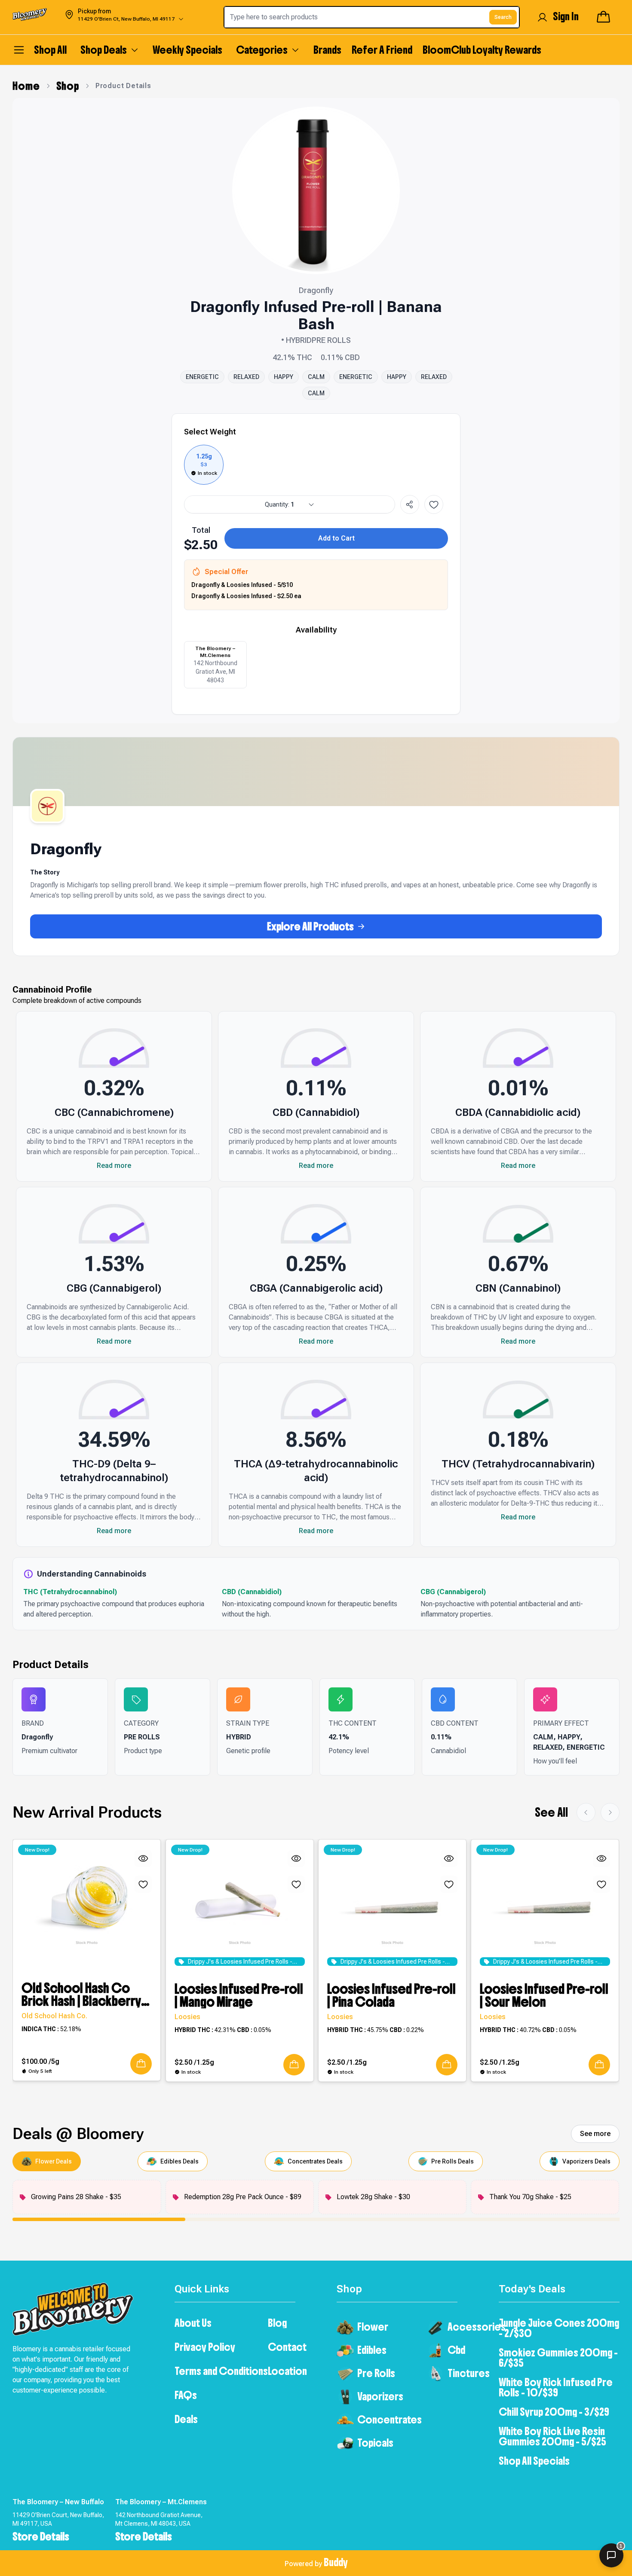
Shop (68, 86)
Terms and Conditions (221, 2371)
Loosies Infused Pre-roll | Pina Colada (391, 1995)
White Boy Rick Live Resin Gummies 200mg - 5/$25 (552, 2436)
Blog (277, 2323)
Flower (373, 2327)
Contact (287, 2347)
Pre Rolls (376, 2373)
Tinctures (469, 2373)
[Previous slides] (586, 1812)
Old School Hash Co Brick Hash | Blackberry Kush (81, 1995)
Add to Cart (336, 538)
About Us (193, 2323)
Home (26, 86)
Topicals (375, 2443)
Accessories (477, 2327)
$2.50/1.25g (194, 2062)
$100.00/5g (40, 2061)
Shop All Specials (534, 2461)
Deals (186, 2419)
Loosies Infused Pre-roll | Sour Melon (544, 1995)
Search (503, 17)
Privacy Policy (205, 2347)
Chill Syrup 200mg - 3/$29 (554, 2412)
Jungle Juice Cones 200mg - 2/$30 (559, 2328)
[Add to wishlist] (434, 504)
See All (551, 1812)
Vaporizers (380, 2396)
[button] (141, 2064)
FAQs (186, 2395)
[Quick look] (144, 1858)
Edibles (372, 2350)
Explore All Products (310, 926)
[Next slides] (610, 1812)
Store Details (41, 2536)
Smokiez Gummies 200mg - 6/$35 (558, 2358)
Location (287, 2371)
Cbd (456, 2350)
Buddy (336, 2562)
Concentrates (390, 2420)
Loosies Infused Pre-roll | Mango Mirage (239, 1995)
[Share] (410, 504)
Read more (114, 1166)
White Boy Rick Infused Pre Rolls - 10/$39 (556, 2387)
